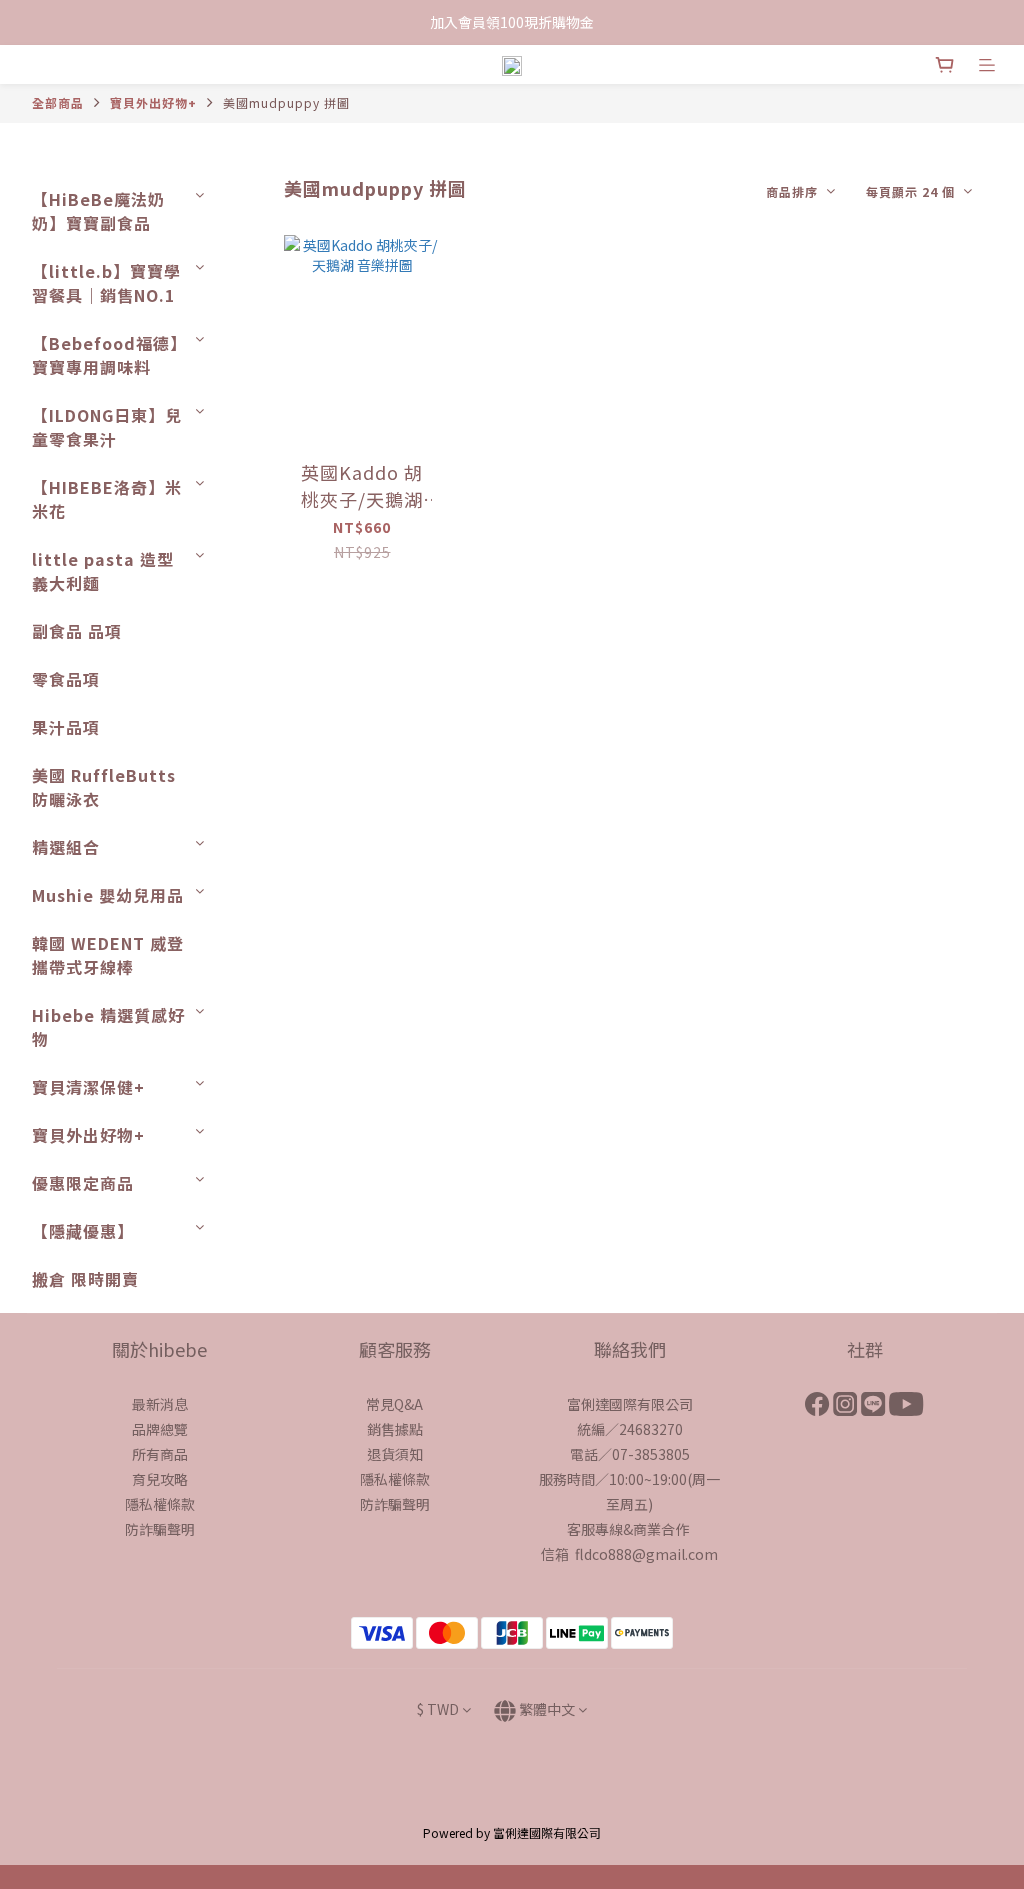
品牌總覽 (160, 1429)
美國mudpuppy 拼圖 (286, 102)
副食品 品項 (77, 631)
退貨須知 (395, 1454)
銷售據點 (395, 1429)
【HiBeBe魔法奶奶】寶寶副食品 (98, 211)
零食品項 (66, 679)
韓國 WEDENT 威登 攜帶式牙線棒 (108, 955)
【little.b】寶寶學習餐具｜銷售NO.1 (106, 283)
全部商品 (58, 102)
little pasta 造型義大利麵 (103, 571)
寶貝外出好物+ (153, 102)
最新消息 (160, 1404)
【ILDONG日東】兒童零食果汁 (107, 427)
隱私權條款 (160, 1504)
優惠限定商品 (83, 1183)
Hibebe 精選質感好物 (108, 1027)
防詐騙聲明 (160, 1529)
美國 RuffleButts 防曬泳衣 (104, 787)
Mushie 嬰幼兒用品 (108, 895)
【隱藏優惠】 (83, 1231)
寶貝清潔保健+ (88, 1087)
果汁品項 (66, 727)
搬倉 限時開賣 (85, 1279)
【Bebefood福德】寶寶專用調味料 (109, 355)
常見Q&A (394, 1404)
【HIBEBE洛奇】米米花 (107, 499)
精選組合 (66, 847)
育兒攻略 (160, 1479)
